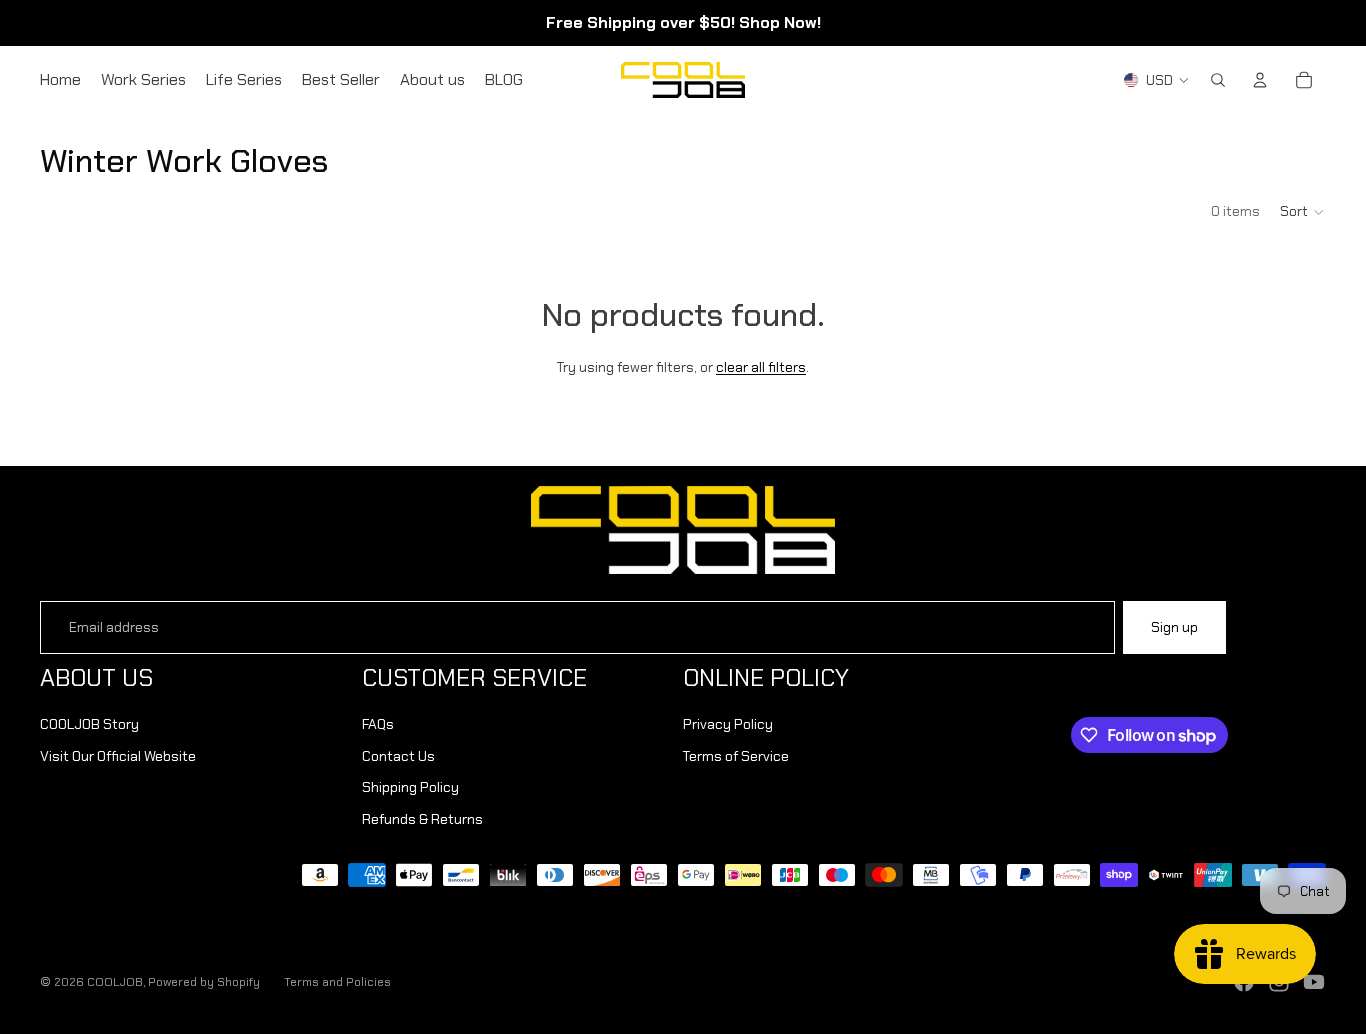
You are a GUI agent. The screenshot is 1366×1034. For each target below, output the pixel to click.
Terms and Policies (337, 982)
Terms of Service (736, 756)
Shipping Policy (410, 787)
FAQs (378, 724)
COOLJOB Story (89, 724)
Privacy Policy (728, 724)
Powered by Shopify (204, 982)
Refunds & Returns (422, 819)
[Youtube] (1314, 982)
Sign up (1174, 627)
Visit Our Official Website (118, 756)
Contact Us (398, 756)
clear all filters (761, 367)
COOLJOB (115, 982)
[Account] (1260, 80)
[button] (1303, 212)
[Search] (1218, 80)
